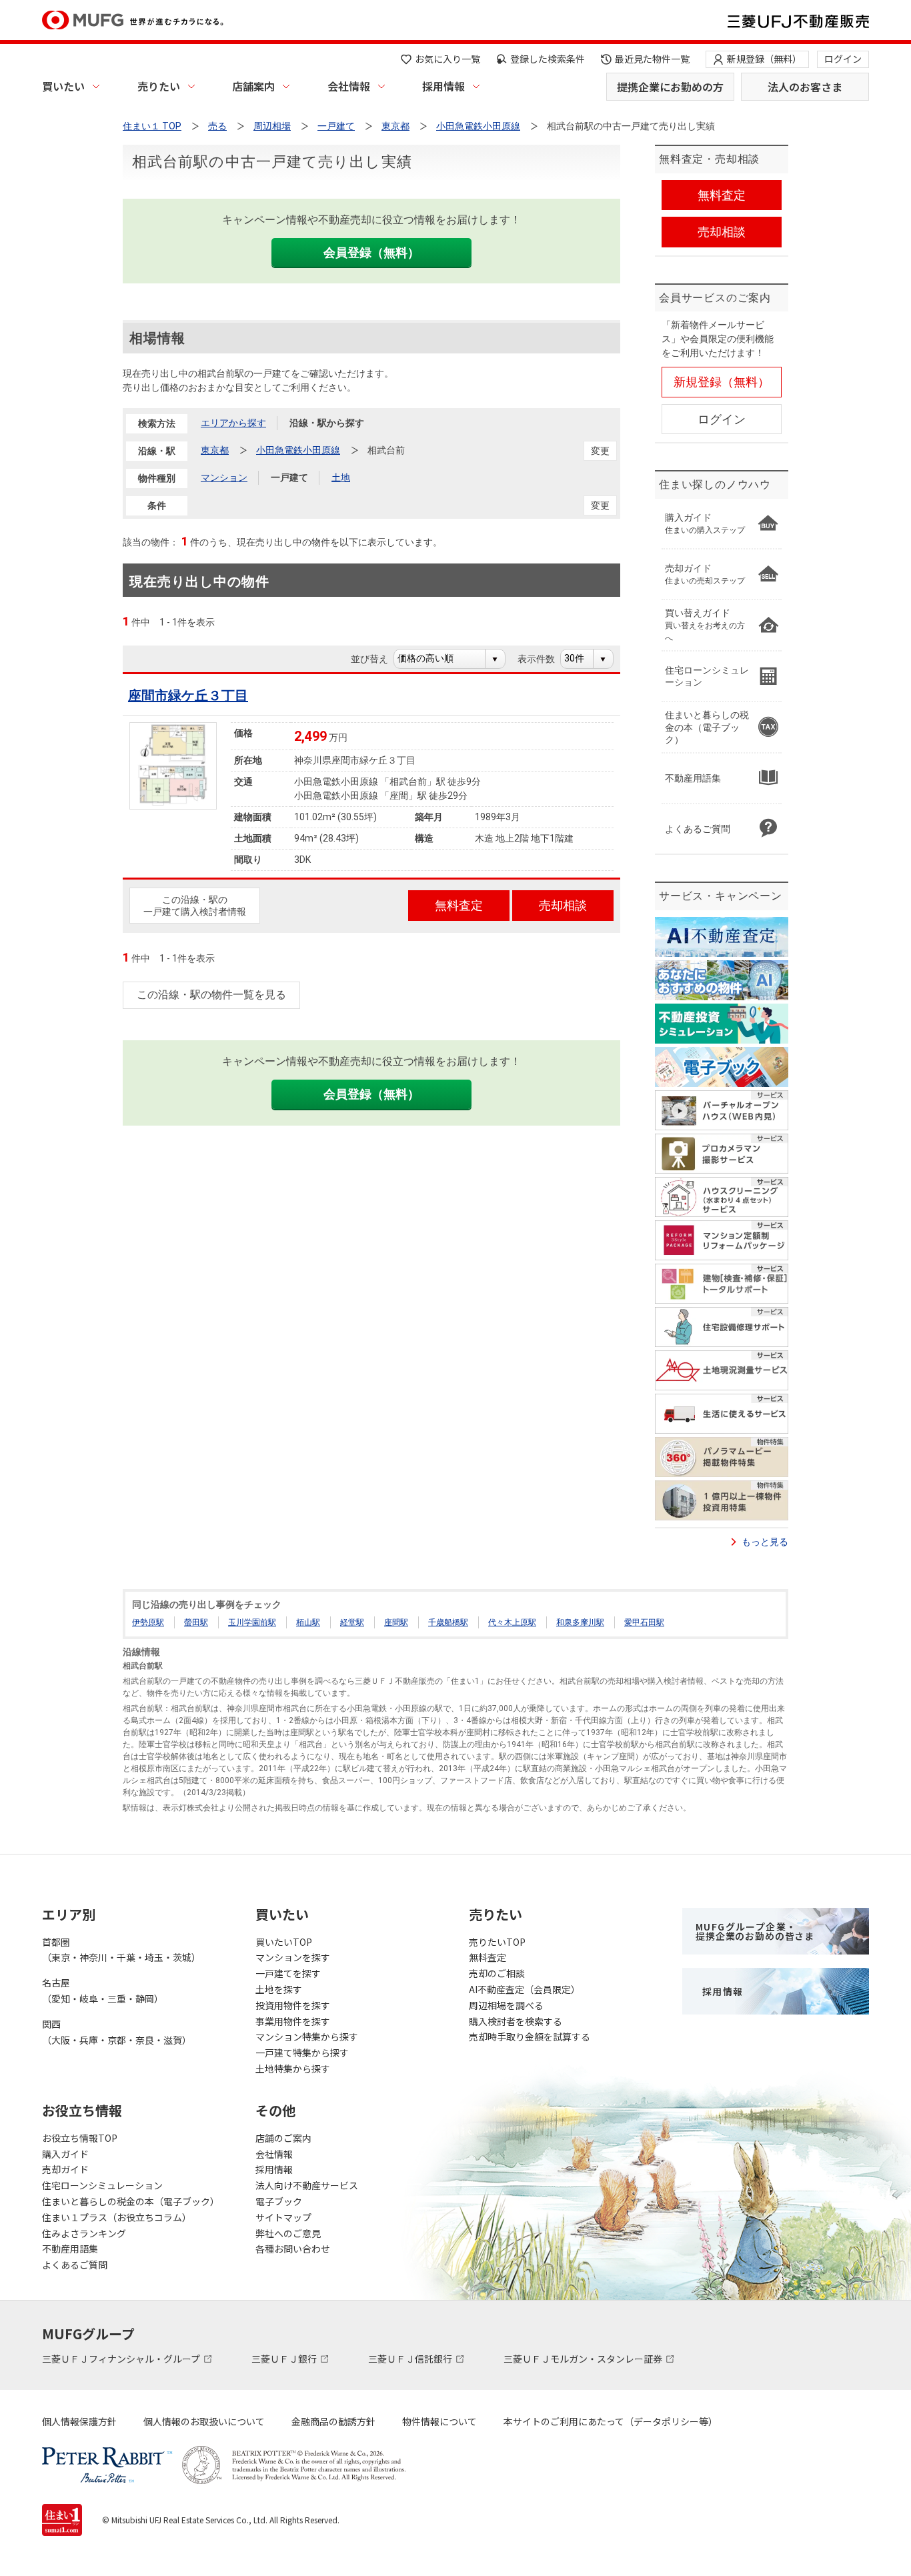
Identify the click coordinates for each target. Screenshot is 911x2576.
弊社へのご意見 (288, 2233)
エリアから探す (233, 423)
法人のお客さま (805, 87)
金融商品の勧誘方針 (333, 2421)
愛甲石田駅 (644, 1622)
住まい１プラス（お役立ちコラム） (117, 2217)
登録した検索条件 (548, 59)
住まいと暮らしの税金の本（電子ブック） (131, 2201)
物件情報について (439, 2421)
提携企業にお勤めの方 (670, 87)
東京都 (215, 450)
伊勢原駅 (148, 1622)
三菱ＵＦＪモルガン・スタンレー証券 (584, 2359)
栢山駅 (308, 1622)
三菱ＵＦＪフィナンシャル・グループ (122, 2359)
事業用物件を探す (293, 2021)
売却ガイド (65, 2169)
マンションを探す (293, 1957)
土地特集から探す (293, 2069)
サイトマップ (283, 2217)
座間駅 (396, 1622)
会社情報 (349, 86)
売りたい (159, 86)
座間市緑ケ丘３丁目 (188, 696)
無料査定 (488, 1957)
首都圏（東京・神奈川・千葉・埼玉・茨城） (121, 1950)
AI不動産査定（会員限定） (525, 1989)
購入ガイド (65, 2154)
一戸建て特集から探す (302, 2053)
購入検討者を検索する (516, 2021)
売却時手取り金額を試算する (530, 2037)
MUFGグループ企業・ (755, 1931)
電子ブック (279, 2201)
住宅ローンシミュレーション (102, 2185)
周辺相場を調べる (506, 2005)
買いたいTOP (284, 1942)
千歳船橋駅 (448, 1622)
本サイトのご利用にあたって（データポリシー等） (611, 2421)
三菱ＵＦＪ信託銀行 (411, 2359)
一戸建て (289, 477)
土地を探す (279, 1989)
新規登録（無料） (764, 59)
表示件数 (543, 659)
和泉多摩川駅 (580, 1622)
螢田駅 (196, 1622)
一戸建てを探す (288, 1973)
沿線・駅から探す (327, 423)
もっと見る (765, 1542)
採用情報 (443, 86)
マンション (224, 477)
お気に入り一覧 (447, 59)
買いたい (63, 86)
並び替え (376, 659)
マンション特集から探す (307, 2037)
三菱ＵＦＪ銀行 (285, 2359)
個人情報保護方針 (79, 2421)
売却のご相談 (497, 1973)
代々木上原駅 (512, 1622)
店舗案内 (253, 86)
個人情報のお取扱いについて (204, 2421)
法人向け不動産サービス (307, 2185)
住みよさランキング (84, 2233)
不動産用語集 (70, 2249)
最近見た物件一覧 (652, 59)
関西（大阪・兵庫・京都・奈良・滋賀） (117, 2032)
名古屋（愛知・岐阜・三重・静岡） (103, 1991)
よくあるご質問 (75, 2265)
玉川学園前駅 (252, 1622)
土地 (341, 477)
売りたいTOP (497, 1942)
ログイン (843, 59)
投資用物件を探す (293, 2005)
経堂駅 (352, 1622)
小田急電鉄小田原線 (298, 450)
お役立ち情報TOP (80, 2138)
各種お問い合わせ (293, 2249)
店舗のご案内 (283, 2138)
